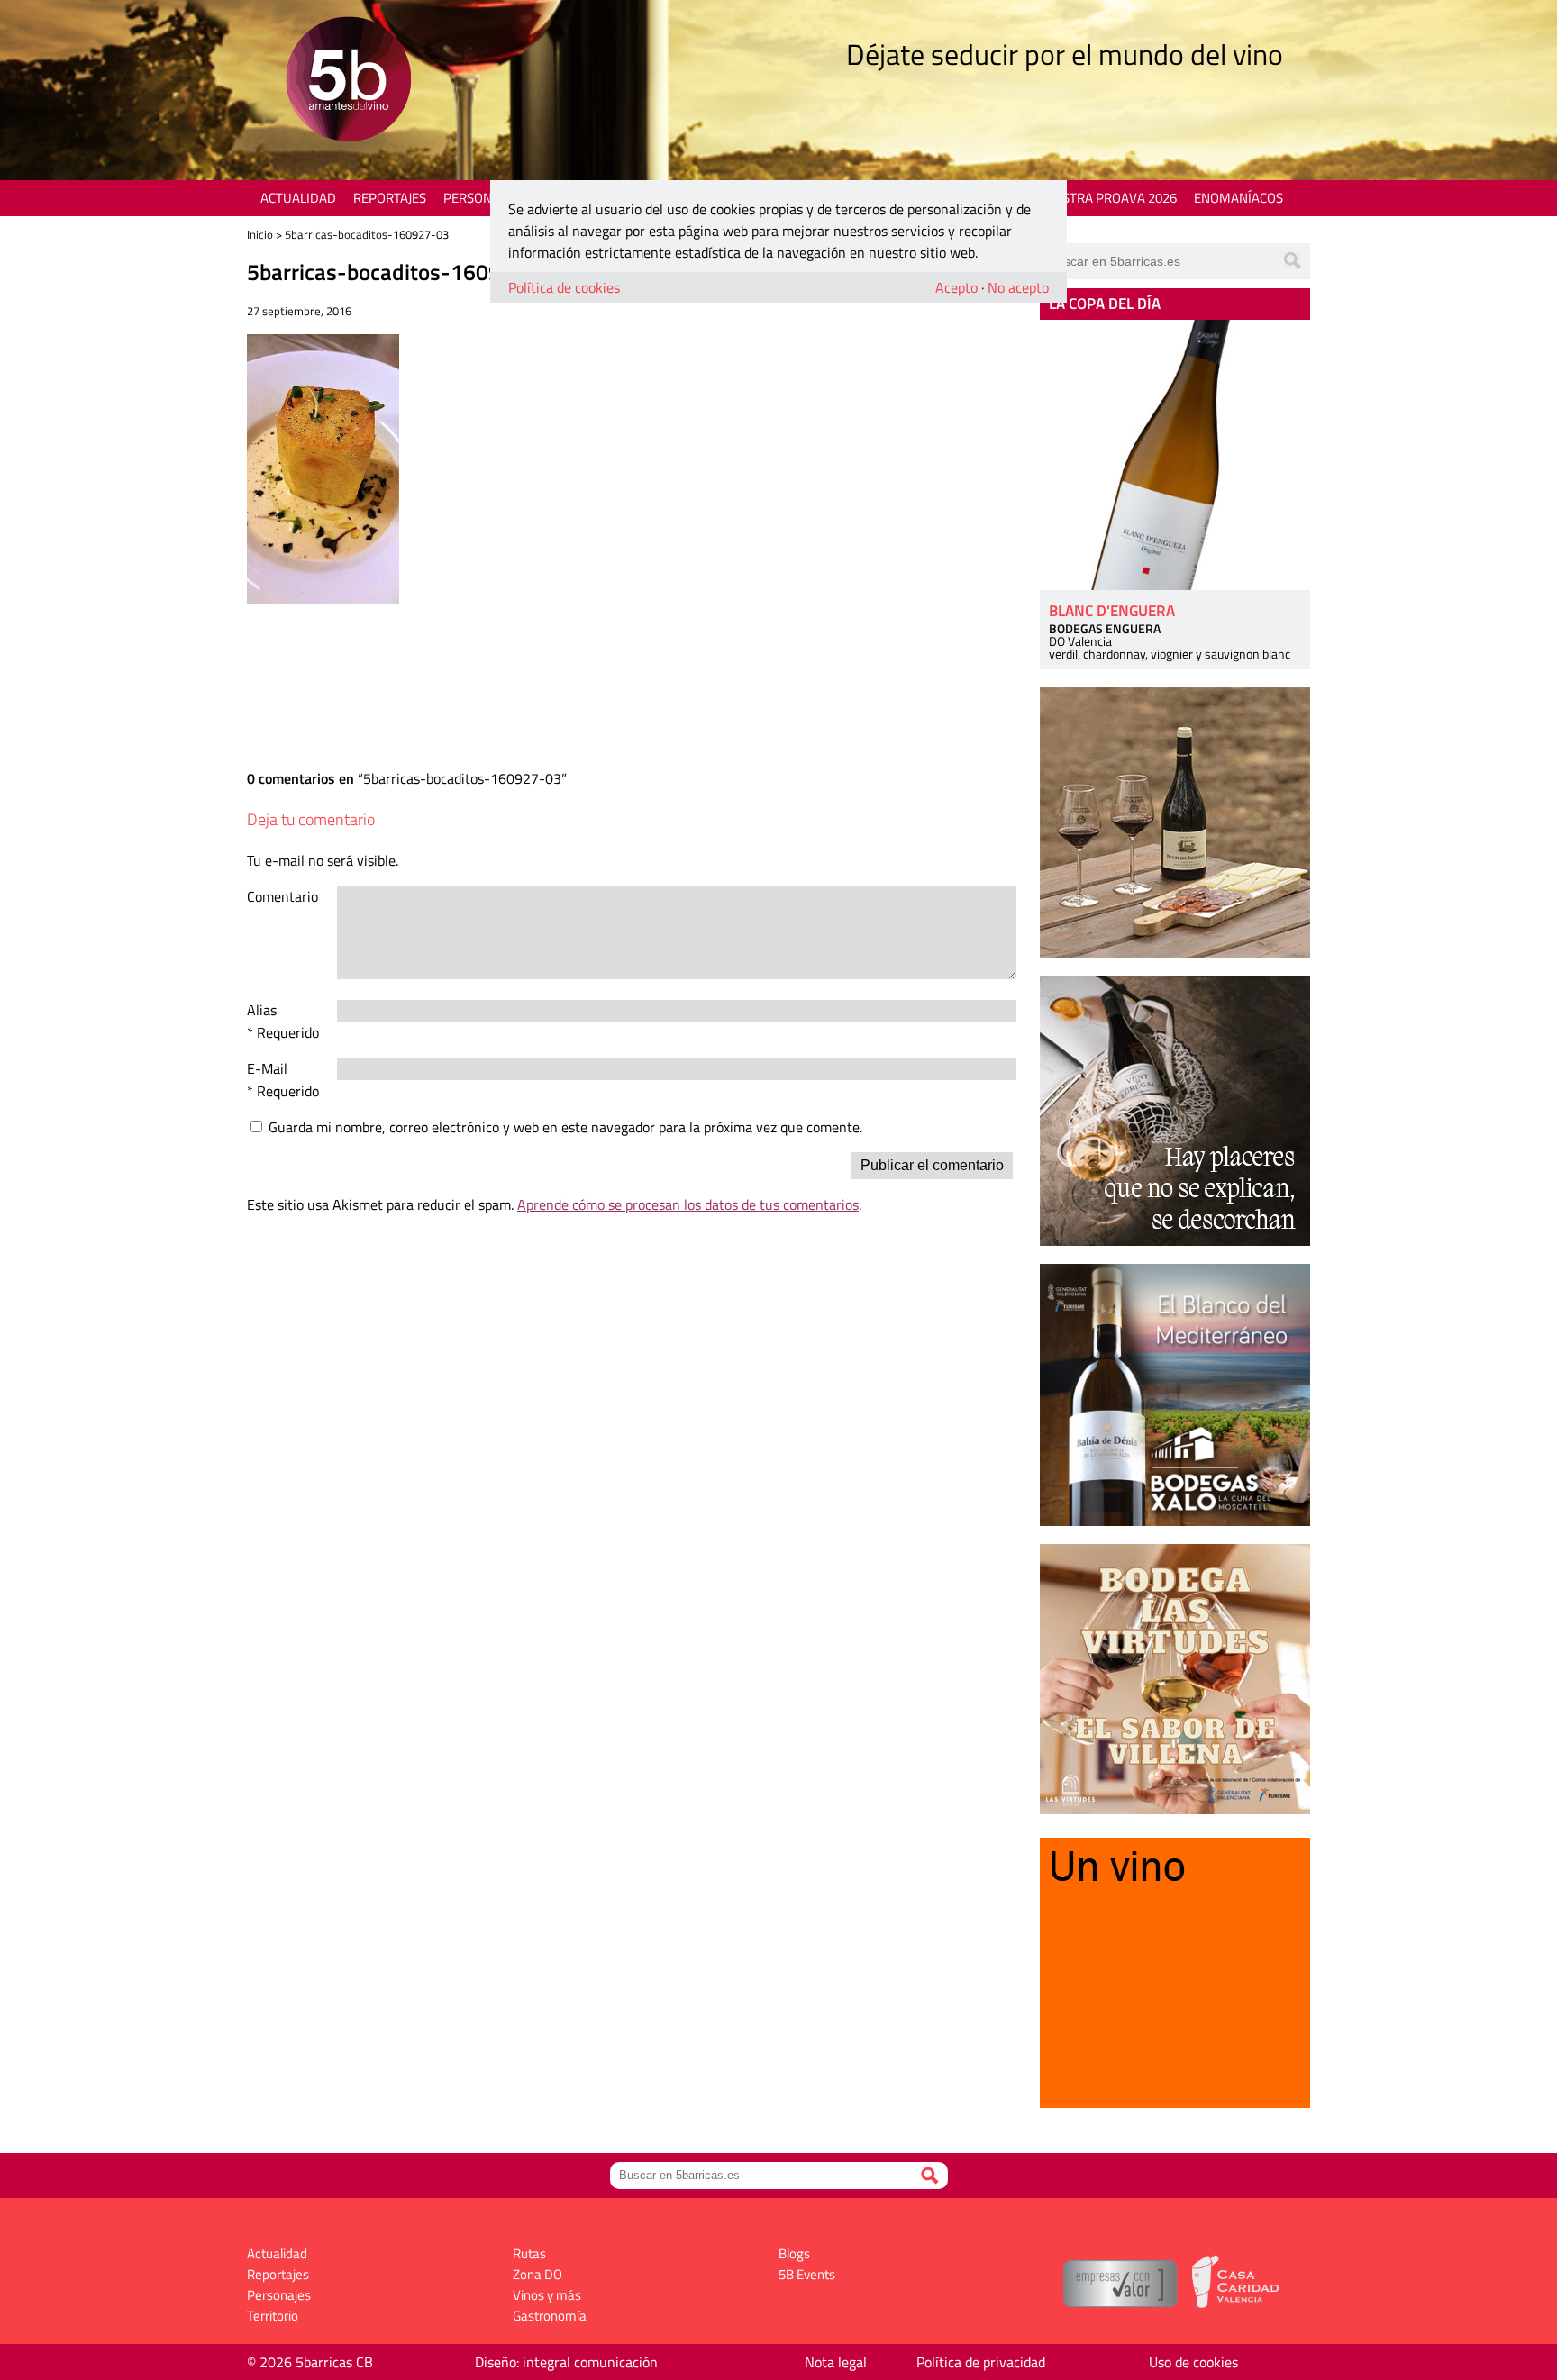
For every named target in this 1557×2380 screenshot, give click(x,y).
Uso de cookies (1193, 2362)
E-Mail (267, 1068)
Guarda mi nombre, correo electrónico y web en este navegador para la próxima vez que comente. (565, 1127)
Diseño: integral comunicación (566, 2362)
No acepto (1018, 287)
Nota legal (836, 2362)
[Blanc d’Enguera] (1175, 455)
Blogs (794, 2253)
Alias (262, 1010)
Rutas (529, 2253)
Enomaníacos (1238, 198)
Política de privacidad (981, 2362)
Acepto (956, 287)
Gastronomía (550, 2316)
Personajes (481, 198)
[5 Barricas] (348, 82)
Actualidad (298, 198)
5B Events (807, 2274)
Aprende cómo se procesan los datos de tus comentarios (688, 1204)
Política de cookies (564, 287)
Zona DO (537, 2274)
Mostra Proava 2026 (1109, 198)
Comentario (282, 896)
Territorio (273, 2316)
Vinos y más (547, 2295)
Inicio (260, 234)
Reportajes (390, 198)
